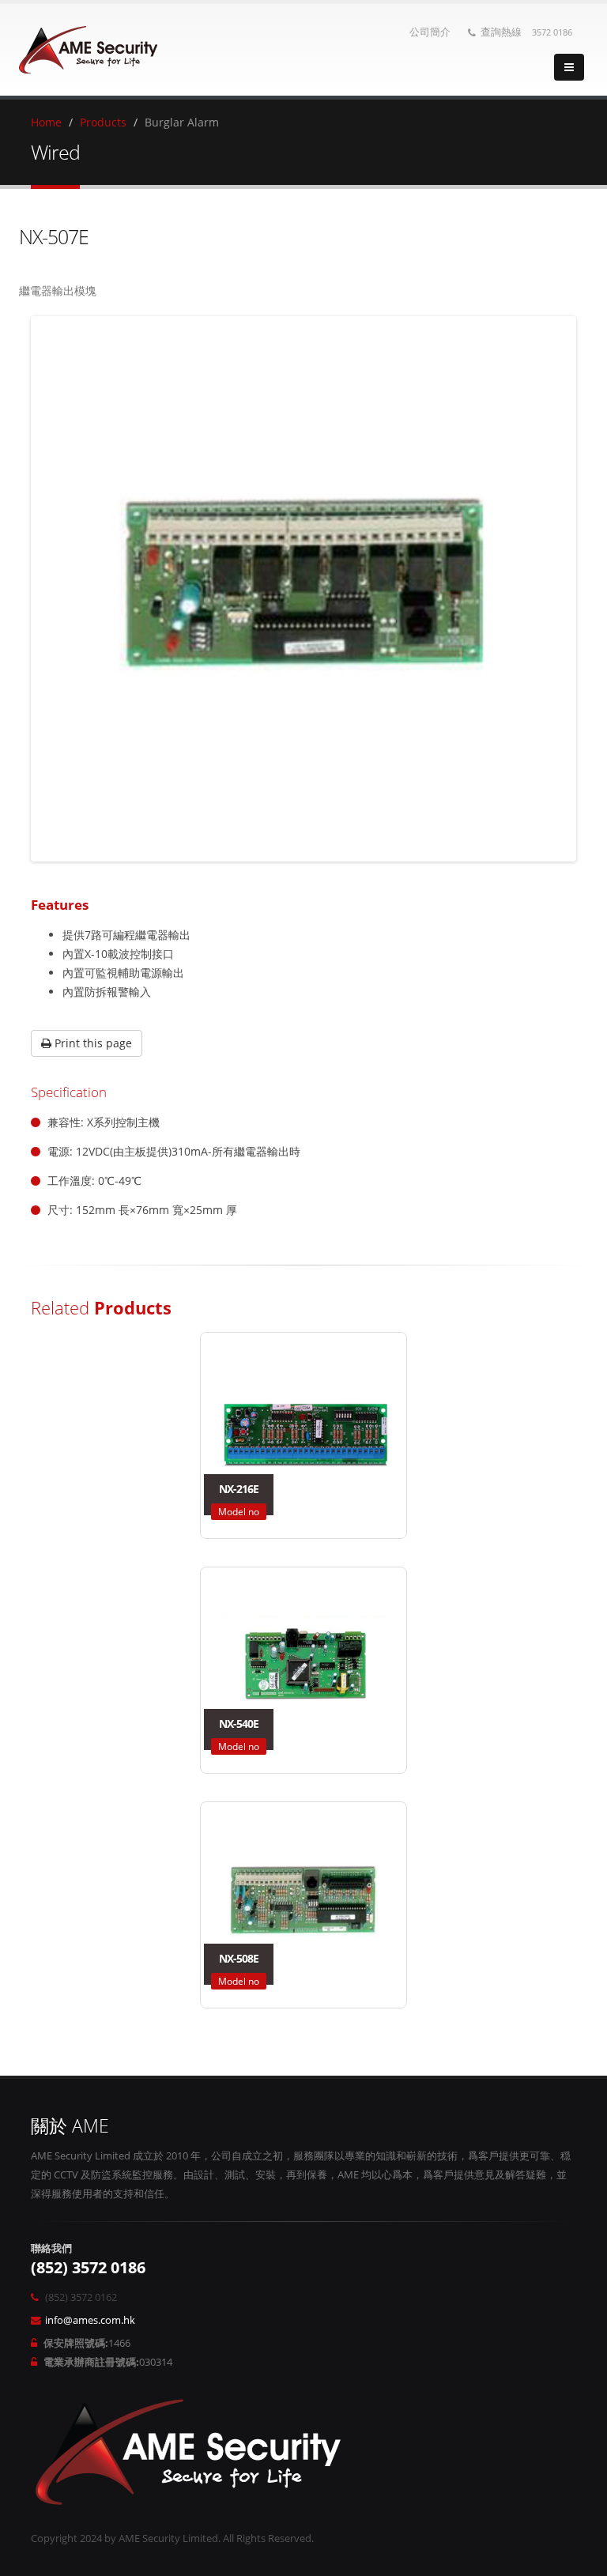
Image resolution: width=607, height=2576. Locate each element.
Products (103, 122)
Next (549, 589)
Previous (58, 589)
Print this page (92, 1043)
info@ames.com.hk (90, 2320)
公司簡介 (430, 32)
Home (46, 122)
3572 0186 (552, 32)
